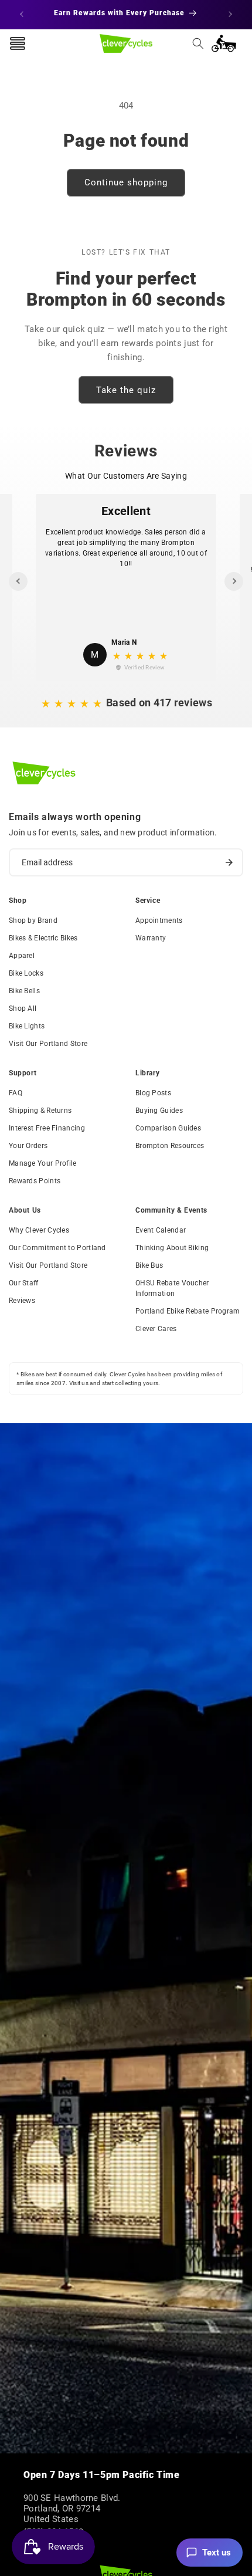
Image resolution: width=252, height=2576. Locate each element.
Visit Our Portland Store (48, 1044)
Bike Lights (27, 1026)
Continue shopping (126, 182)
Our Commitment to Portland (57, 1248)
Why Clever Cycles (39, 1230)
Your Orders (28, 1146)
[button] (198, 43)
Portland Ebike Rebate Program (188, 1311)
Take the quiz (126, 390)
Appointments (159, 920)
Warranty (151, 938)
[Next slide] (234, 581)
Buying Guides (159, 1111)
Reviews (22, 1301)
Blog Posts (153, 1093)
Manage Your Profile (43, 1163)
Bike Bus (149, 1265)
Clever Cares (156, 1329)
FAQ (16, 1093)
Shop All (23, 1008)
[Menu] (18, 43)
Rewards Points (35, 1181)
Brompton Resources (170, 1146)
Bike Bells (24, 991)
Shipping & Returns (40, 1111)
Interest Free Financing (47, 1128)
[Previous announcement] (22, 14)
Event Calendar (161, 1230)
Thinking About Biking (172, 1248)
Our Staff (24, 1283)
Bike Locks (26, 973)
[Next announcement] (230, 14)
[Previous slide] (18, 581)
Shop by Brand (33, 920)
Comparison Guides (168, 1128)
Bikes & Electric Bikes (43, 938)
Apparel (22, 956)
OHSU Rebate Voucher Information (172, 1288)
